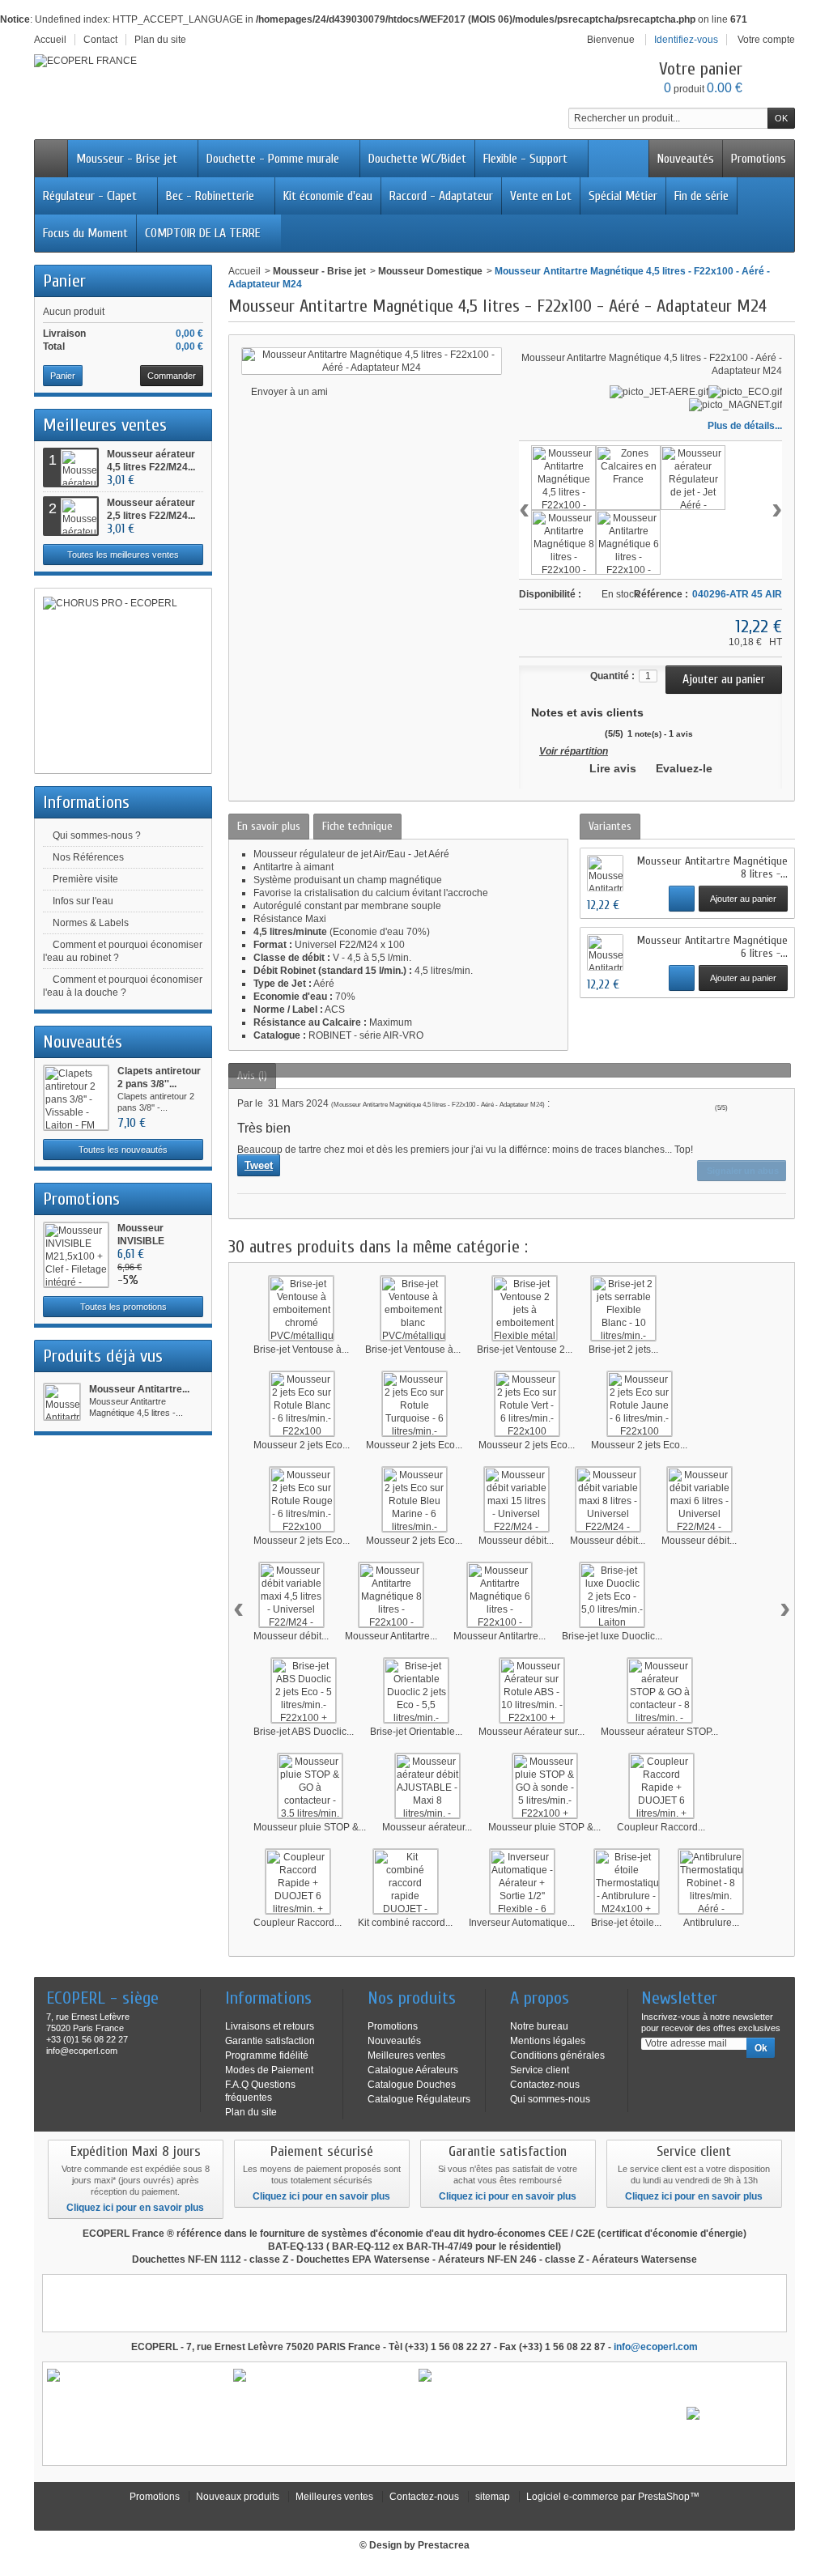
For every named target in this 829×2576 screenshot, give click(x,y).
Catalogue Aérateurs (413, 2070)
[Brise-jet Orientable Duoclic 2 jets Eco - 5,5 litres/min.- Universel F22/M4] (416, 1690)
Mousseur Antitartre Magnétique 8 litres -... (712, 867)
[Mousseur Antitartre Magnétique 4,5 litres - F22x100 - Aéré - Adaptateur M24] (62, 1402)
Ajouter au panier (743, 899)
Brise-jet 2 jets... (623, 1350)
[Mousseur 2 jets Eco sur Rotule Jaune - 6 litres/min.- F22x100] (640, 1404)
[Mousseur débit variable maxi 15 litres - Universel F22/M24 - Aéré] (517, 1499)
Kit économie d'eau (328, 196)
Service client (540, 2070)
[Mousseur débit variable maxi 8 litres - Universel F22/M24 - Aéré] (608, 1499)
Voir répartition (574, 751)
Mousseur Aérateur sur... (531, 1732)
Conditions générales (557, 2055)
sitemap (493, 2497)
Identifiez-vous (686, 40)
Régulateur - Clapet (90, 196)
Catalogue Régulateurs (419, 2099)
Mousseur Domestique (430, 271)
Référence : (661, 594)
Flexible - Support (525, 159)
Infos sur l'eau (83, 901)
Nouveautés (686, 159)
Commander (172, 376)
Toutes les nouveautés (123, 1150)
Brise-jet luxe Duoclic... (612, 1636)
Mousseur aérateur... (427, 1827)
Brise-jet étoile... (626, 1923)
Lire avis (613, 768)
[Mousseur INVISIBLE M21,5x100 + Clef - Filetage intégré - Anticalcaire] (76, 1255)
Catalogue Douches (412, 2085)
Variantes (610, 826)
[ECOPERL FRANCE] (85, 61)
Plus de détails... (745, 426)
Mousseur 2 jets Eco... (302, 1445)
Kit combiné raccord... (405, 1923)
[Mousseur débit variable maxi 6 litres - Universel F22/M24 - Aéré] (699, 1499)
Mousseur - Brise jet (127, 159)
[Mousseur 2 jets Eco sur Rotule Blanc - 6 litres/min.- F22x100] (302, 1404)
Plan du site (251, 2112)
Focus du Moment (85, 233)
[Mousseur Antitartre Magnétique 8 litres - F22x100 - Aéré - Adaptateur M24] (563, 542)
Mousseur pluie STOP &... (310, 1827)
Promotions (759, 159)
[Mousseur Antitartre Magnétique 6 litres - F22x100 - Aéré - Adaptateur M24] (628, 542)
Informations (86, 802)
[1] (532, 733)
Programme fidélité (267, 2055)
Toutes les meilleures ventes (123, 555)
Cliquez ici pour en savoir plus (135, 2208)
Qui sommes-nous (550, 2099)
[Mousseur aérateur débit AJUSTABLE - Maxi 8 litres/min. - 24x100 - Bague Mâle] (427, 1786)
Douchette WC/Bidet (417, 159)
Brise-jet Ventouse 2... (525, 1350)
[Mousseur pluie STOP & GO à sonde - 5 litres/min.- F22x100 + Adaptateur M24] (545, 1786)
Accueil (244, 271)
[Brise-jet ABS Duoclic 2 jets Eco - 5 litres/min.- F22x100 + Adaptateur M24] (304, 1690)
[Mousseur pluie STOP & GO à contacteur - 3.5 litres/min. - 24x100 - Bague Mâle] (310, 1786)
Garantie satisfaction (270, 2041)
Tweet (259, 1165)
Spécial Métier (623, 196)
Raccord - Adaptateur (441, 196)
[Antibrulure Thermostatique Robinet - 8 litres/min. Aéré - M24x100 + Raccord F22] (711, 1881)
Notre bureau (539, 2026)
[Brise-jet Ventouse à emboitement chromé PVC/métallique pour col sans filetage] (301, 1308)
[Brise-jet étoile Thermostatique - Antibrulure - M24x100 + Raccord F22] (627, 1881)
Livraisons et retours (270, 2026)
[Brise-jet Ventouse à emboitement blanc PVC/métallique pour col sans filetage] (413, 1308)
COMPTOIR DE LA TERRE (203, 233)
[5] (594, 733)
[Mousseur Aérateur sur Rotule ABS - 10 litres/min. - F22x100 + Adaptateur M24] (532, 1690)
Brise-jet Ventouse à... (301, 1350)
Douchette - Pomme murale (273, 159)
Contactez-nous (545, 2085)
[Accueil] (51, 159)
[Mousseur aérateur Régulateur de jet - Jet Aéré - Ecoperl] (693, 478)
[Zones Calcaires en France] (628, 478)
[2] (548, 733)
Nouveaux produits (238, 2497)
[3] (563, 733)
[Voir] (682, 899)
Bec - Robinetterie (210, 196)
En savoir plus (269, 826)
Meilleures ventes (105, 425)
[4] (578, 733)
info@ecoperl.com (656, 2347)
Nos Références (88, 857)
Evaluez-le (684, 768)
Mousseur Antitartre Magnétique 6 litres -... (712, 947)
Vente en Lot (541, 196)
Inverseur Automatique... (522, 1923)
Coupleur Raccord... (661, 1827)
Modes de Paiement (269, 2070)
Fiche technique (357, 826)
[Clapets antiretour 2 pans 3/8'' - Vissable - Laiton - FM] (76, 1098)
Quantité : (612, 676)
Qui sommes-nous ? (97, 835)
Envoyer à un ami (289, 392)
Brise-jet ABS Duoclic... (304, 1732)
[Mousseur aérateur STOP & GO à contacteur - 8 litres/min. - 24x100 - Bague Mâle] (660, 1690)
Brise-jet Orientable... (416, 1732)
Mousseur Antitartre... (139, 1389)
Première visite (85, 879)
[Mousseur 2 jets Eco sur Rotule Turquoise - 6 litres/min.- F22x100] (414, 1404)
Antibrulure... (711, 1923)
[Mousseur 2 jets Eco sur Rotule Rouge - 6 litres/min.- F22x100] (302, 1499)
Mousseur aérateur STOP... (659, 1732)
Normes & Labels (91, 923)
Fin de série (701, 196)
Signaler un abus (742, 1171)
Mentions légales (548, 2041)
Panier (64, 281)
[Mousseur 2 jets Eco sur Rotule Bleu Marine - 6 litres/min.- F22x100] (414, 1499)
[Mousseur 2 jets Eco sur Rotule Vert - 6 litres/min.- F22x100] (527, 1404)
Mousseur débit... (516, 1541)
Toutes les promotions (123, 1307)
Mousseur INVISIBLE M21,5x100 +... (150, 1241)
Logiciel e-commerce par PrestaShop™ (613, 2497)
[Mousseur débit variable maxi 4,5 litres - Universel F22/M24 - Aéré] (291, 1595)
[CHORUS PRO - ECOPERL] (123, 681)
